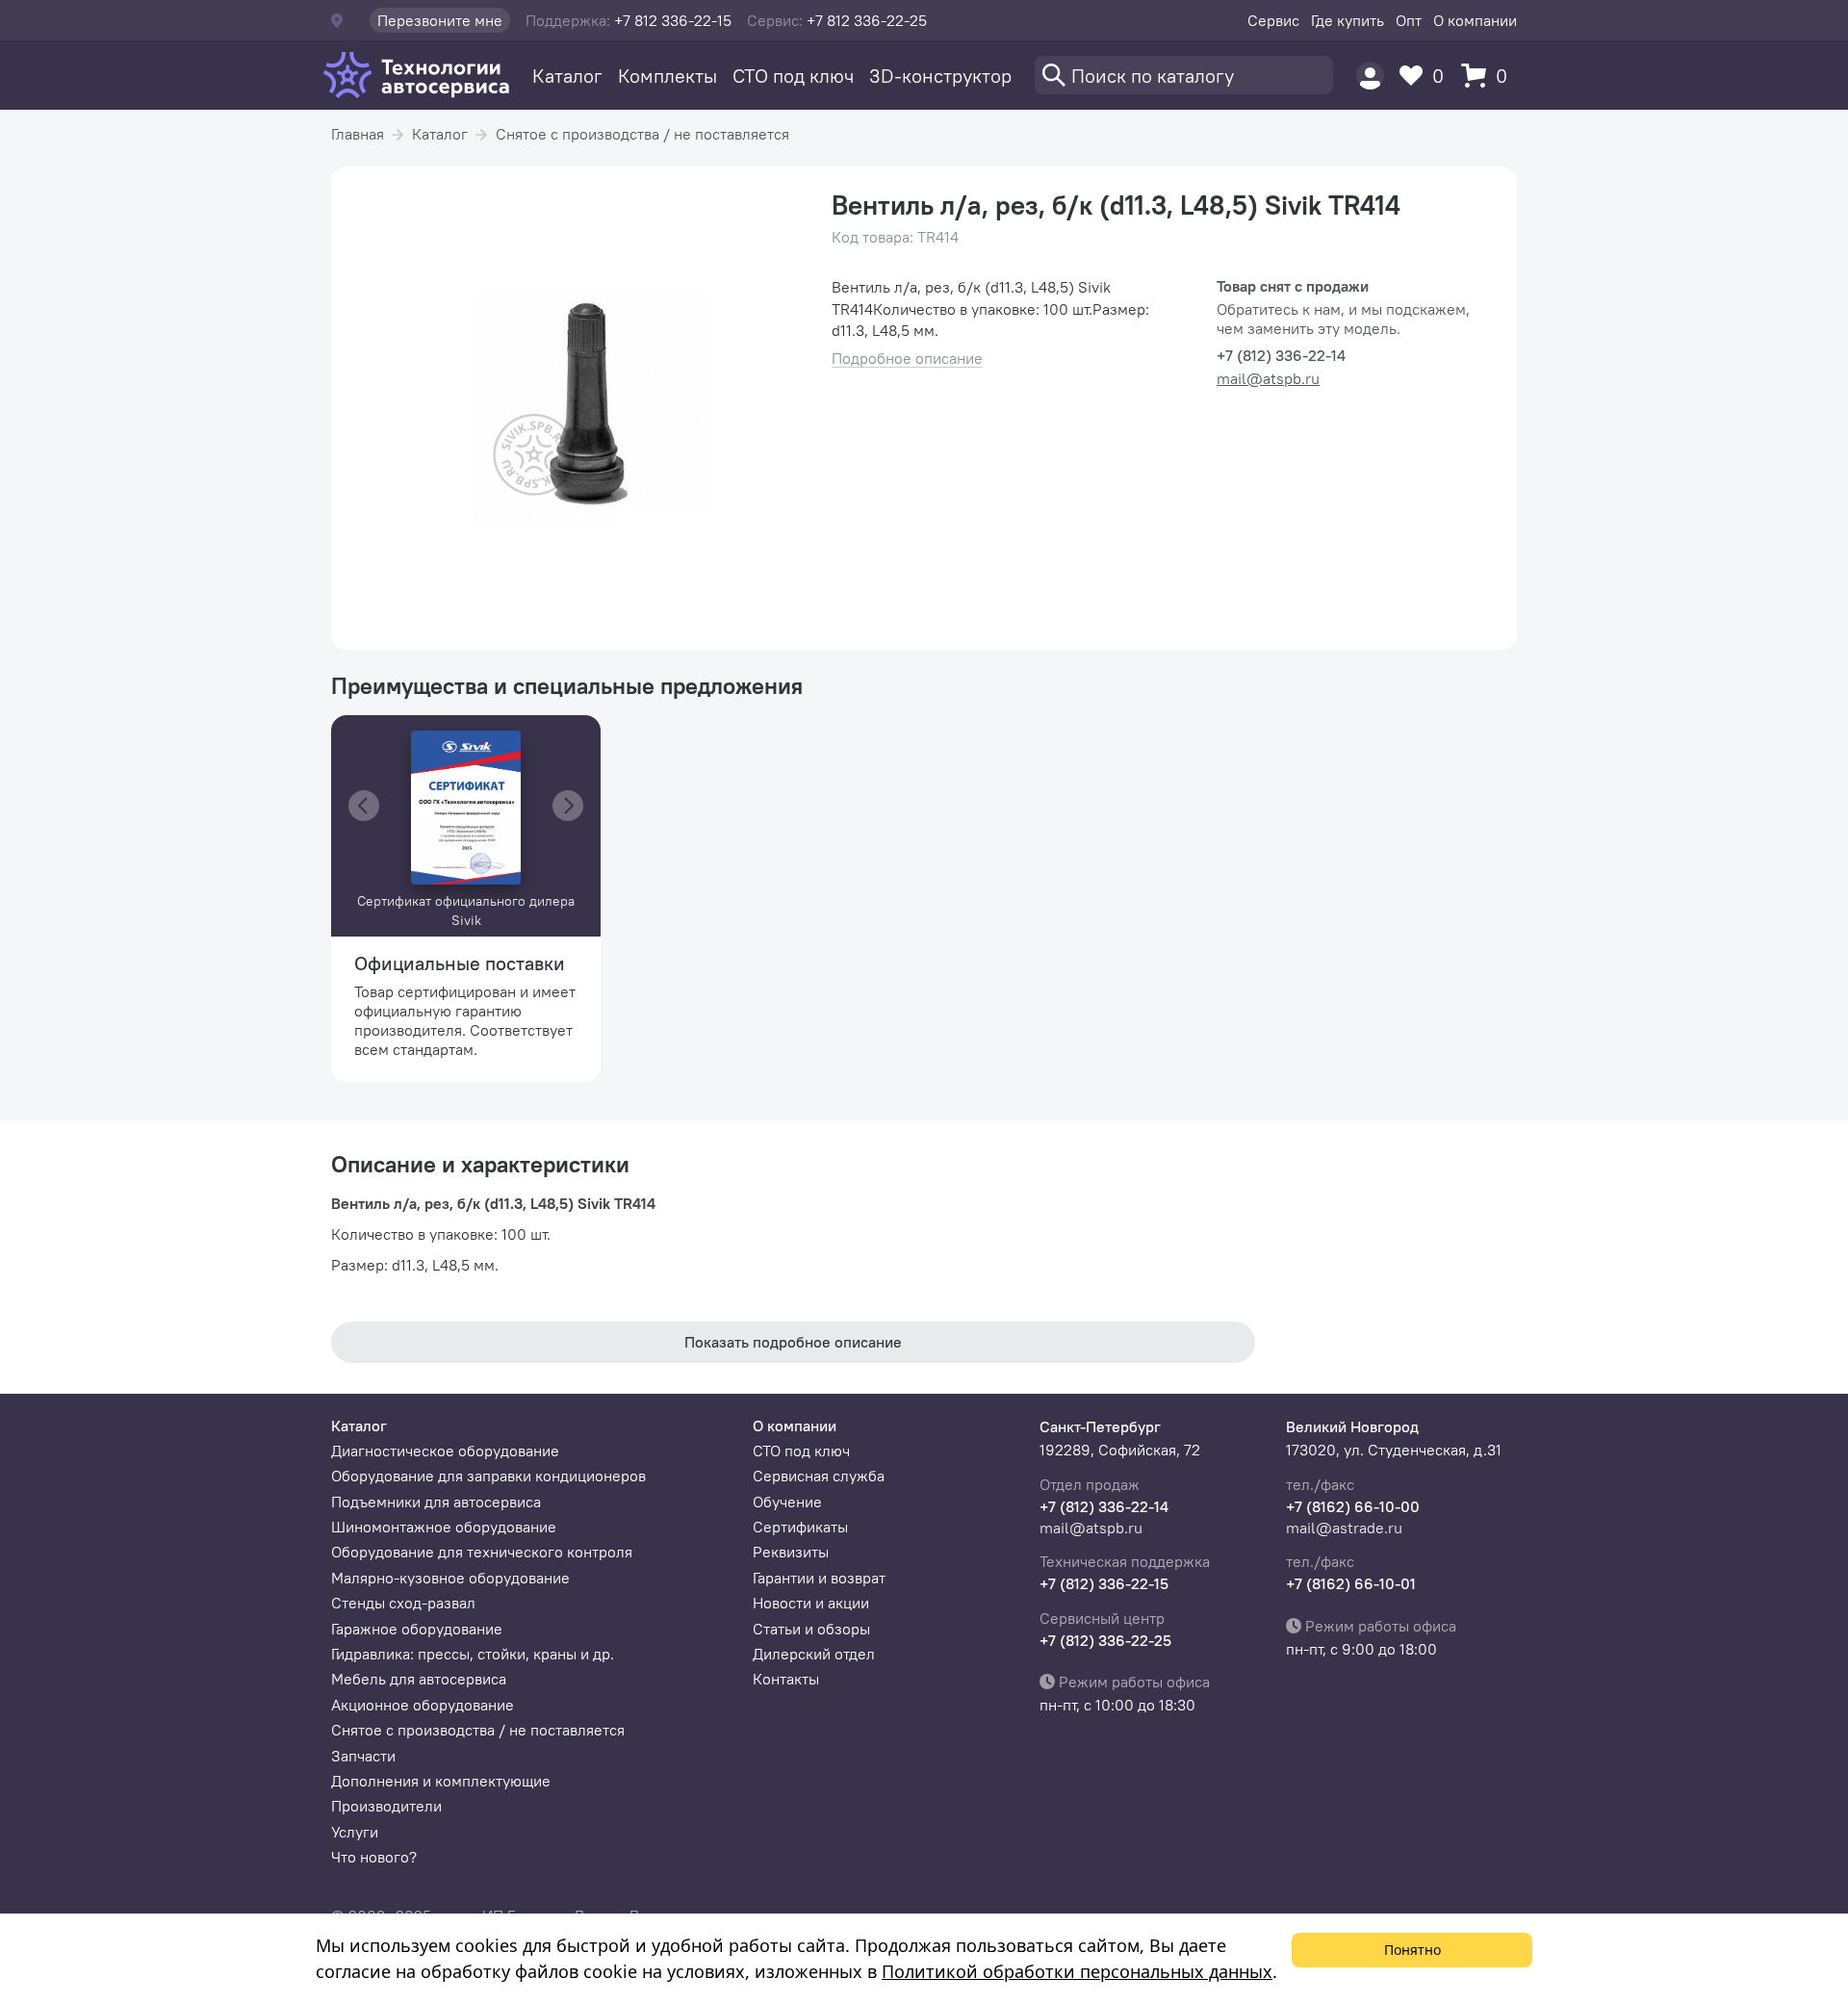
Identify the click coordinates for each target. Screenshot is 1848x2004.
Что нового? (374, 1857)
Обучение (787, 1502)
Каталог (567, 76)
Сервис (1273, 20)
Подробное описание (907, 359)
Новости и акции (811, 1603)
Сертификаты (800, 1527)
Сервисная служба (819, 1476)
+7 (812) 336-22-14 (1104, 1506)
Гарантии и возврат (819, 1578)
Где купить (1347, 20)
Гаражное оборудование (417, 1629)
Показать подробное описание (793, 1342)
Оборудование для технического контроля (482, 1552)
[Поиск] (1184, 75)
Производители (386, 1806)
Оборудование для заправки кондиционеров (488, 1476)
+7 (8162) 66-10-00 (1353, 1506)
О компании (1475, 20)
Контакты (786, 1679)
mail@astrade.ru (1344, 1528)
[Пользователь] (1370, 76)
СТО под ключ (793, 76)
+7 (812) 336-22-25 (1105, 1640)
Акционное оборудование (423, 1705)
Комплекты (667, 76)
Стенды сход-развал (403, 1603)
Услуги (355, 1832)
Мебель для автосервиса (419, 1679)
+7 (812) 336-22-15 (1104, 1583)
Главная (358, 134)
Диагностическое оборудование (445, 1451)
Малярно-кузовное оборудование (450, 1578)
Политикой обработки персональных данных (1077, 1971)
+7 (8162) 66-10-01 (1351, 1583)
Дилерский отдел (814, 1654)
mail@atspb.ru (1268, 378)
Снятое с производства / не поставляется (642, 134)
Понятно (1412, 1950)
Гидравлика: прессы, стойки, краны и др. (473, 1654)
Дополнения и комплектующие (441, 1781)
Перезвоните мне (440, 20)
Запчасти (363, 1756)
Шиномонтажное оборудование (444, 1527)
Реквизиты (791, 1552)
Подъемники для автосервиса (436, 1502)
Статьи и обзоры (811, 1629)
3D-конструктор (940, 76)
